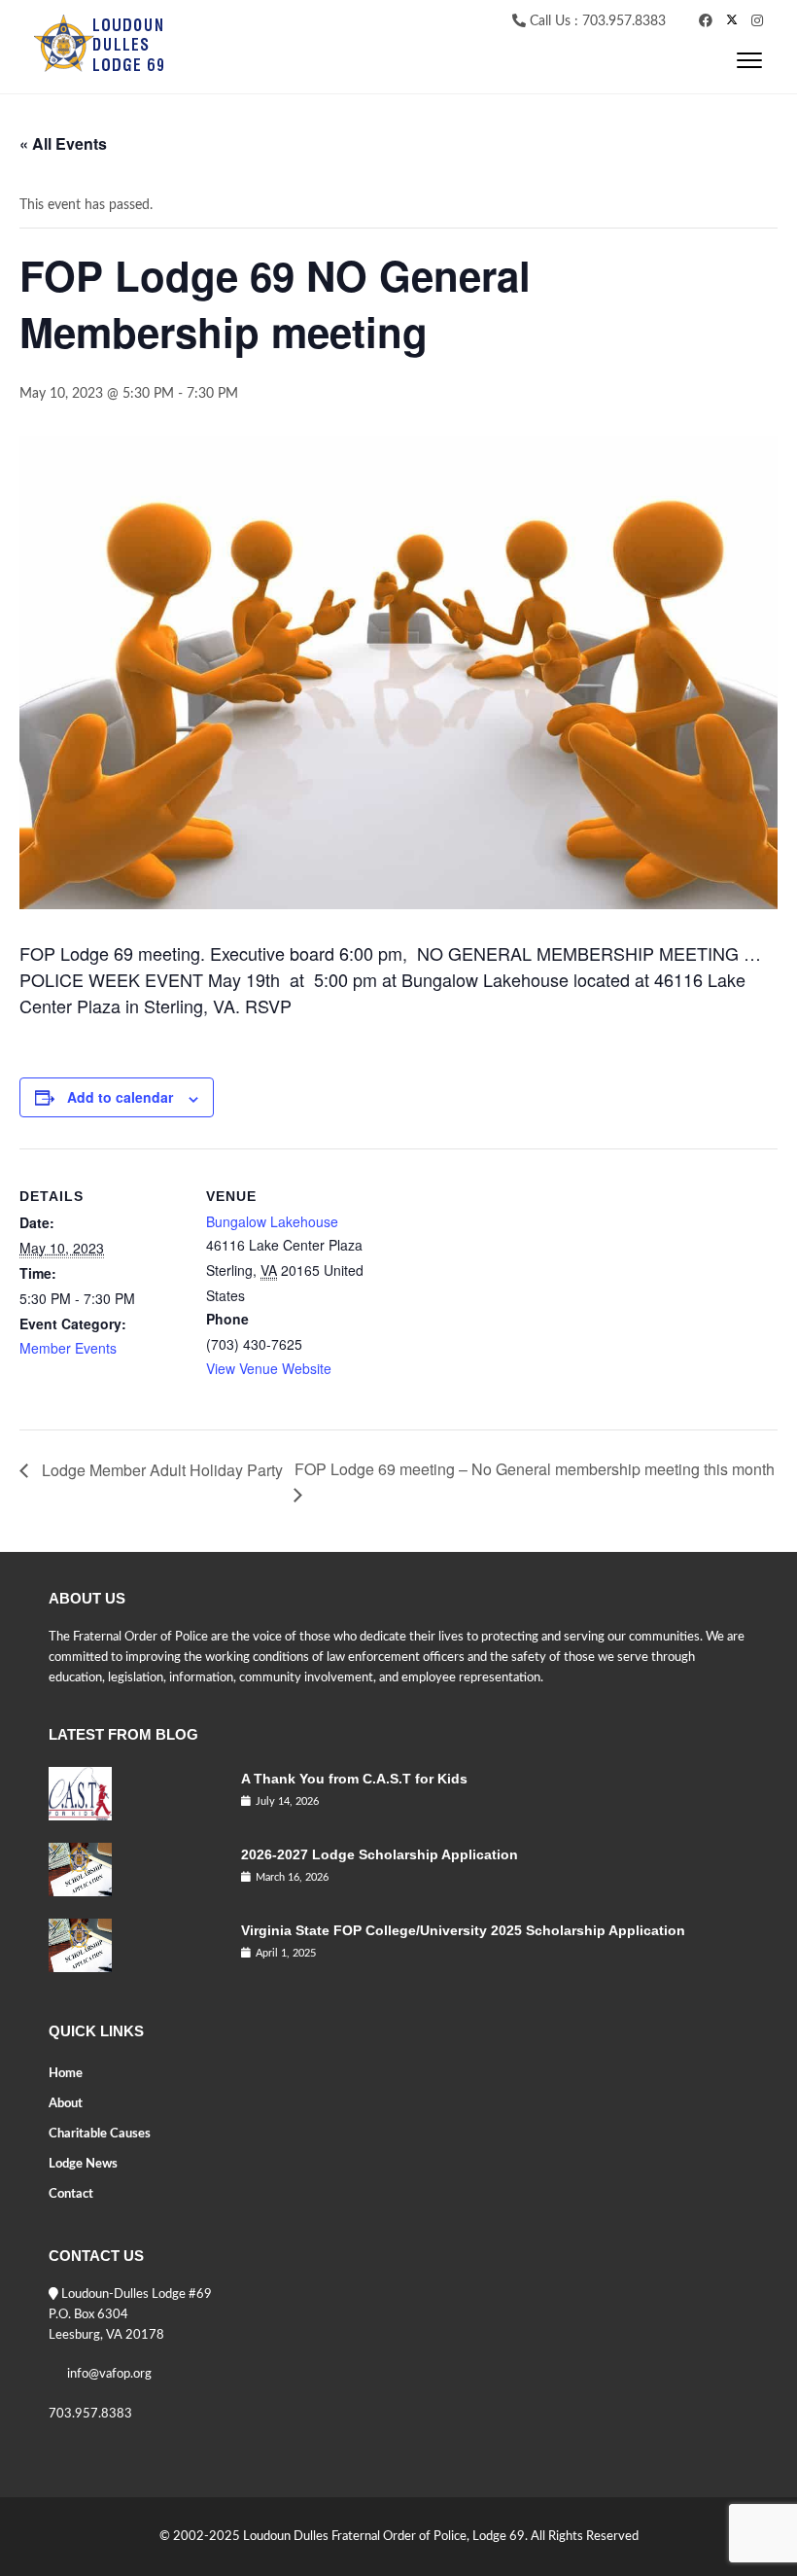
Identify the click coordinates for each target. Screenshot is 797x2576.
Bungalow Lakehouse (272, 1221)
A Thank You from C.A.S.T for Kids (354, 1779)
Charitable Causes (100, 2134)
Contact (71, 2194)
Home (66, 2074)
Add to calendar (120, 1097)
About (66, 2104)
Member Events (68, 1348)
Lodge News (83, 2164)
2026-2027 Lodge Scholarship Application (380, 1854)
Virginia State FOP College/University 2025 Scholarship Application (463, 1930)
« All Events (63, 143)
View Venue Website (269, 1368)
